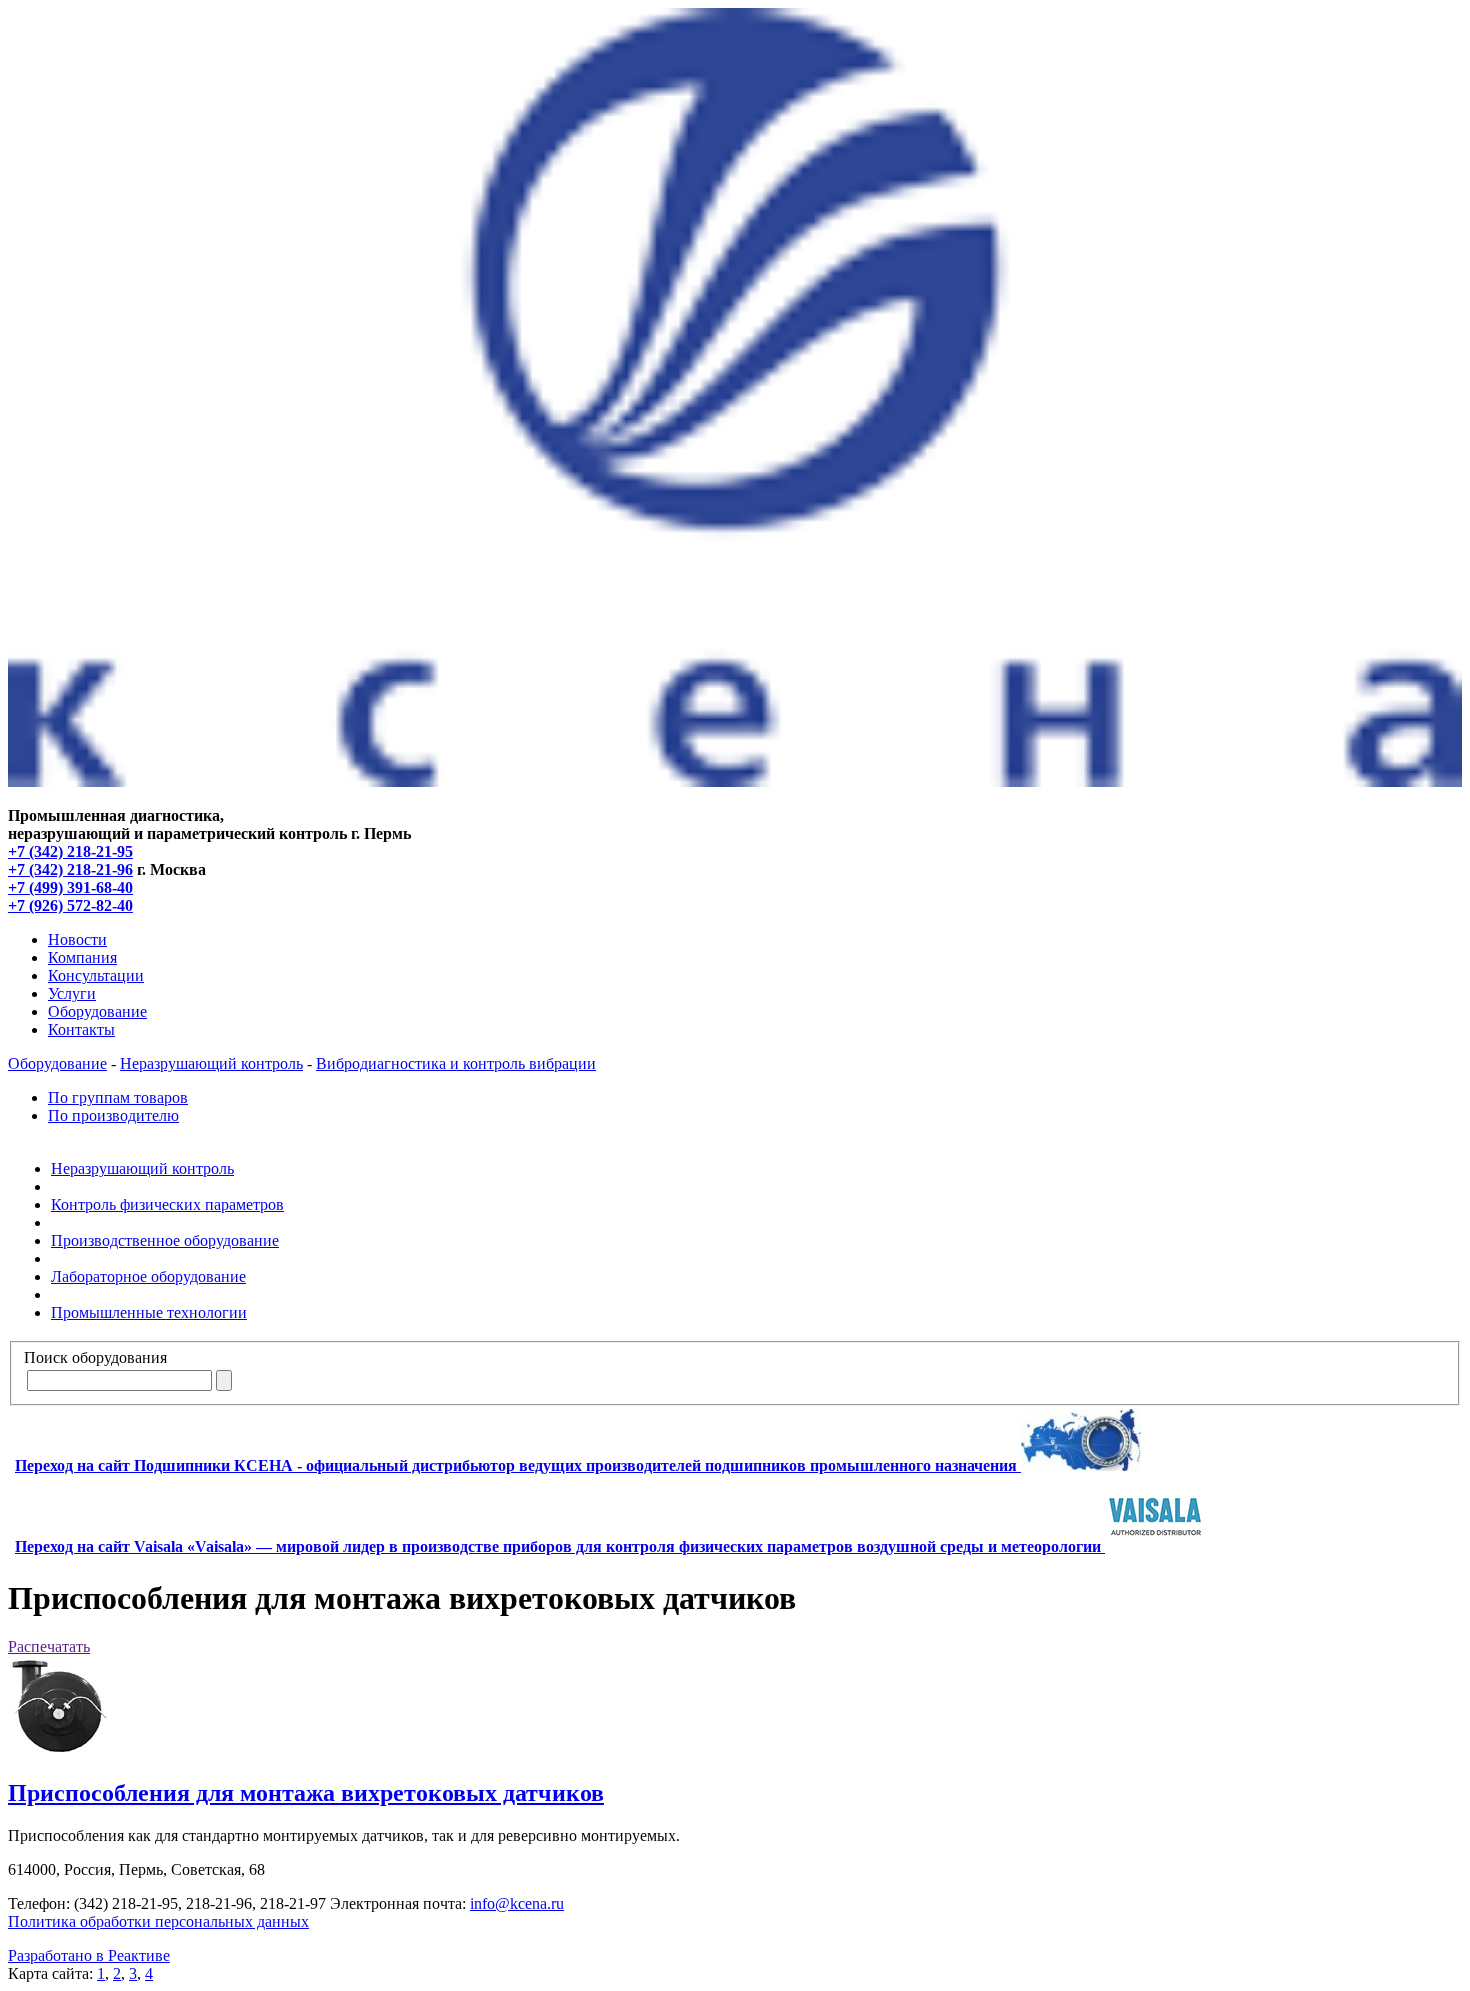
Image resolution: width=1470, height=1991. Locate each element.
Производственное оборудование (165, 1240)
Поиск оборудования (95, 1357)
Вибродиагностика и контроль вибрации (456, 1063)
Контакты (81, 1029)
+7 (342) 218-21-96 (70, 869)
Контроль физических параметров (167, 1204)
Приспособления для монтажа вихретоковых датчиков (306, 1793)
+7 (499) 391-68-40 (70, 887)
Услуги (72, 993)
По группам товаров (118, 1097)
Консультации (96, 975)
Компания (82, 957)
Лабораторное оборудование (148, 1276)
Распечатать (49, 1646)
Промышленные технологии (149, 1312)
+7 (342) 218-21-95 (70, 851)
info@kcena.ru (517, 1903)
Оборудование (97, 1011)
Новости (77, 939)
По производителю (113, 1115)
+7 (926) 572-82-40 (70, 905)
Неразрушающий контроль (211, 1063)
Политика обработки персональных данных (158, 1921)
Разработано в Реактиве (89, 1955)
